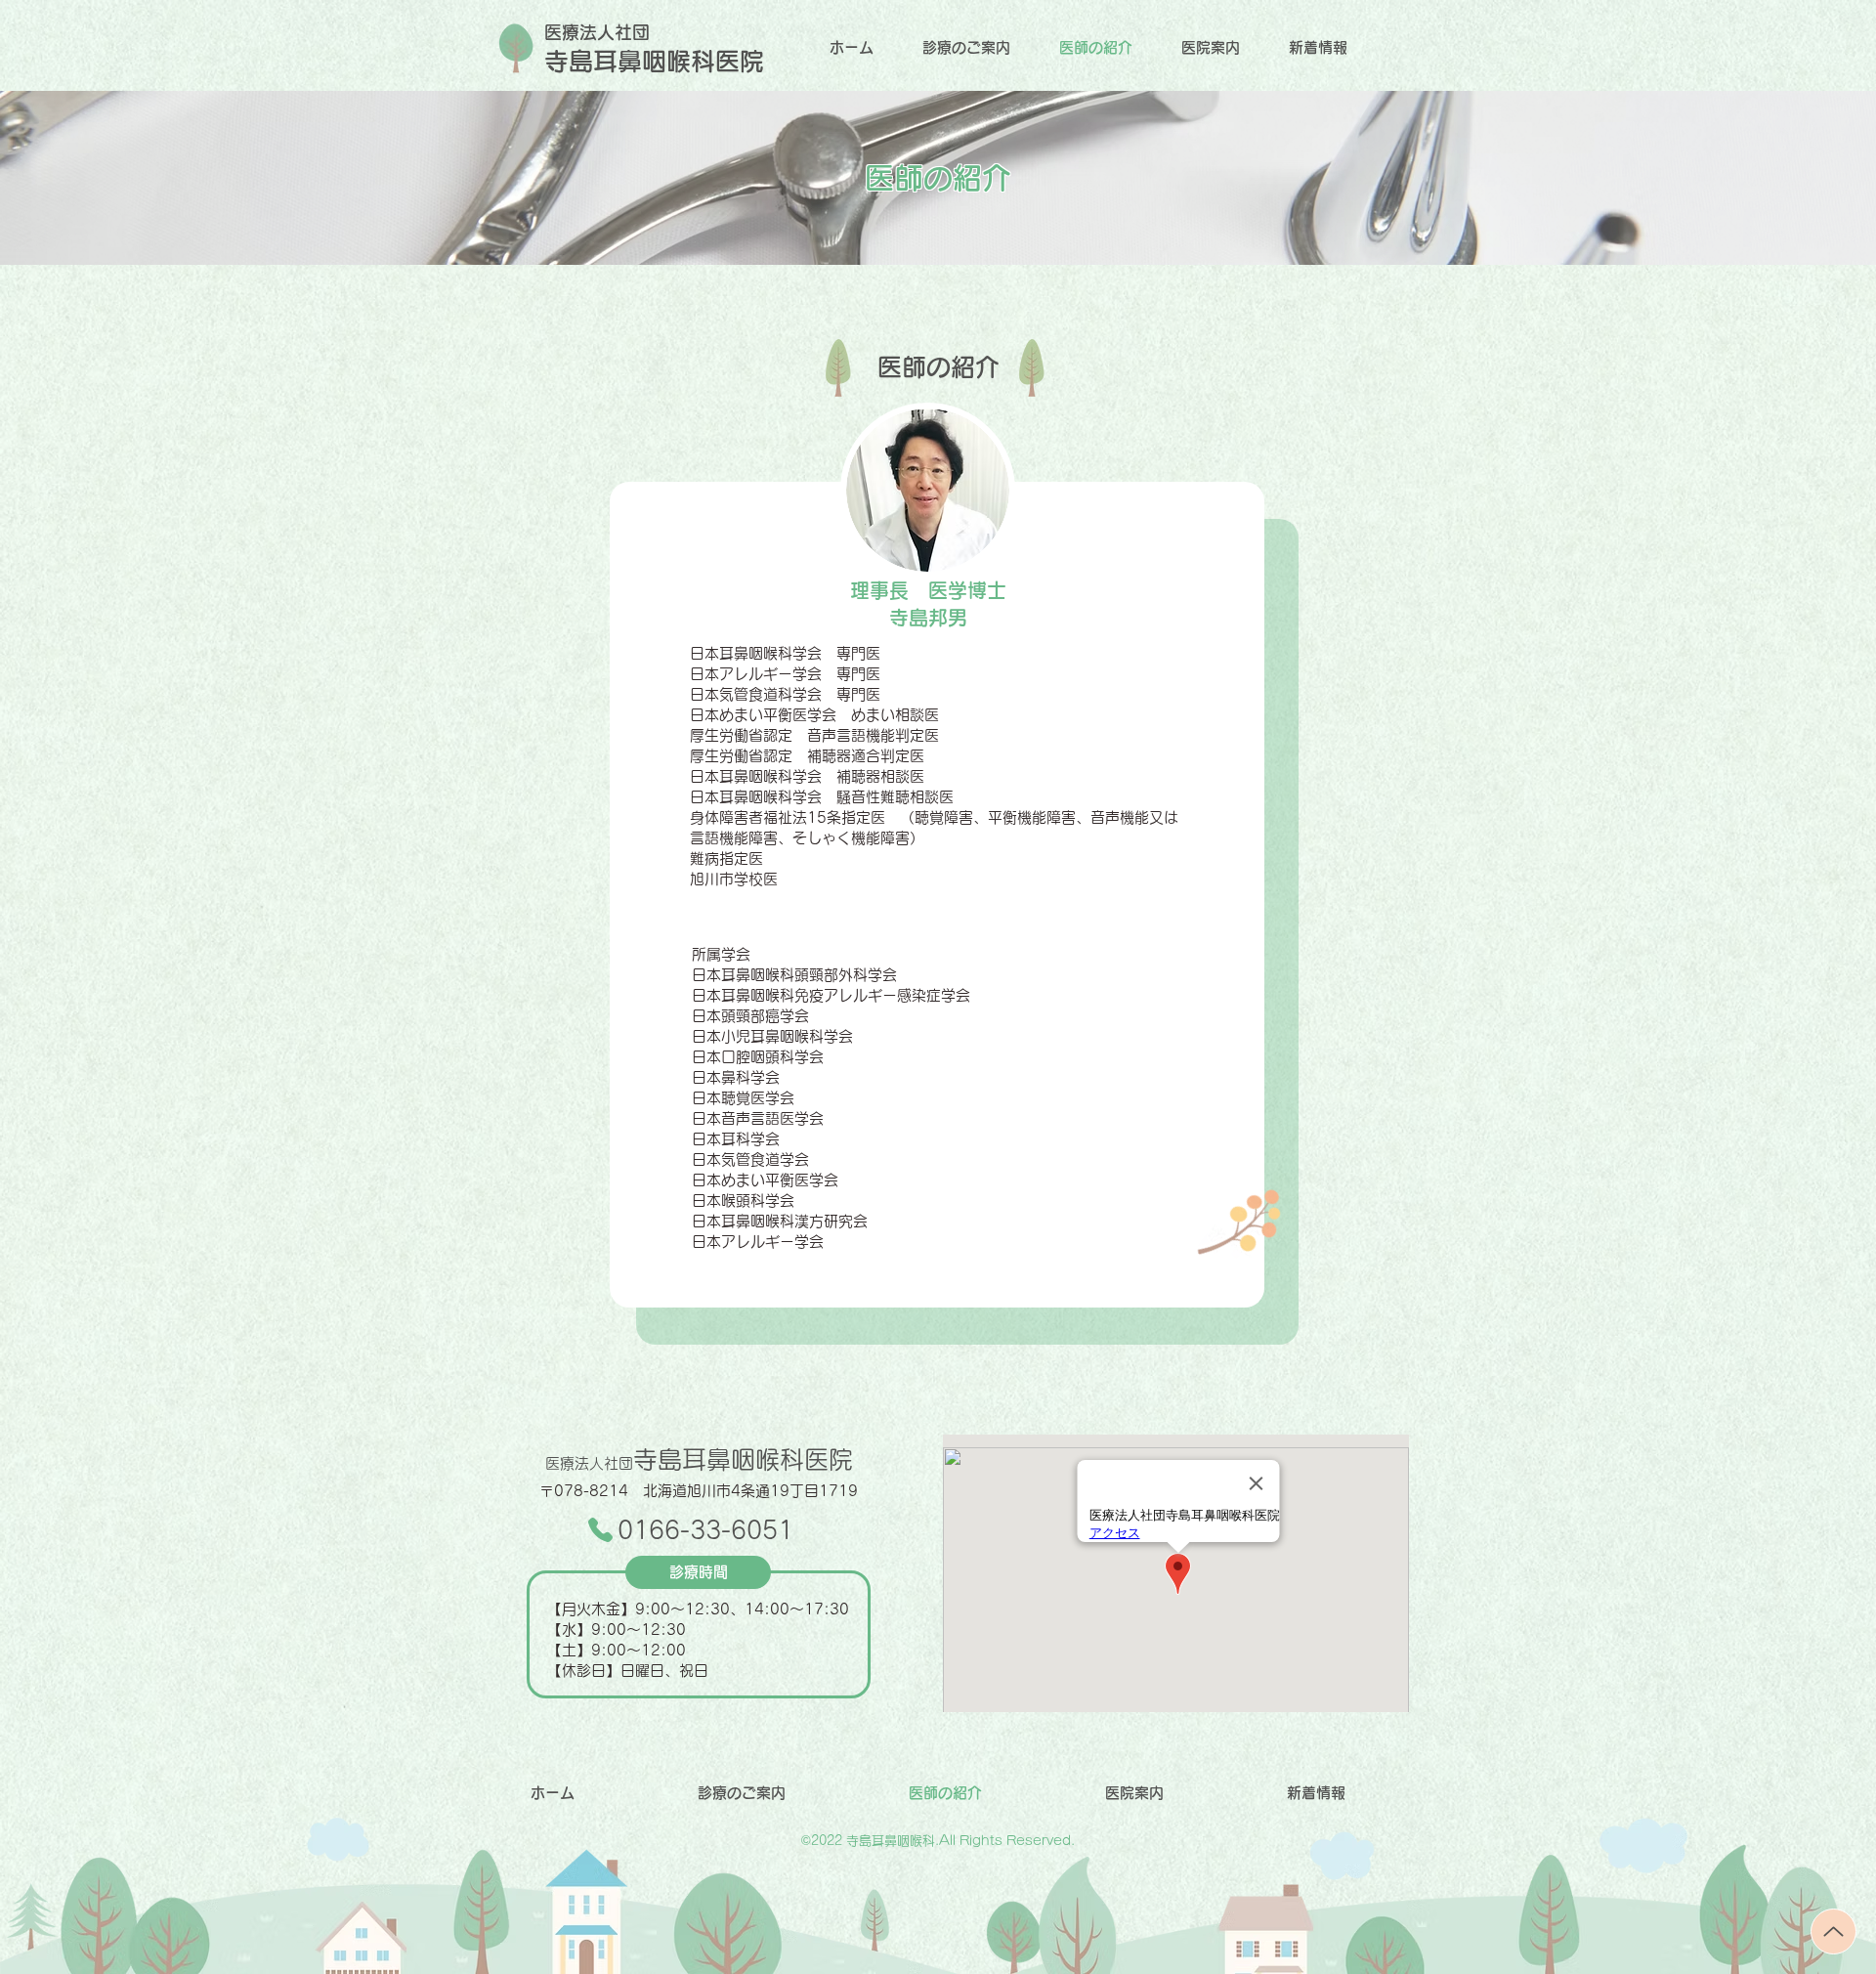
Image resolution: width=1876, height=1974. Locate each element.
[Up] (1833, 1931)
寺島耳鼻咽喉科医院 (699, 1459)
